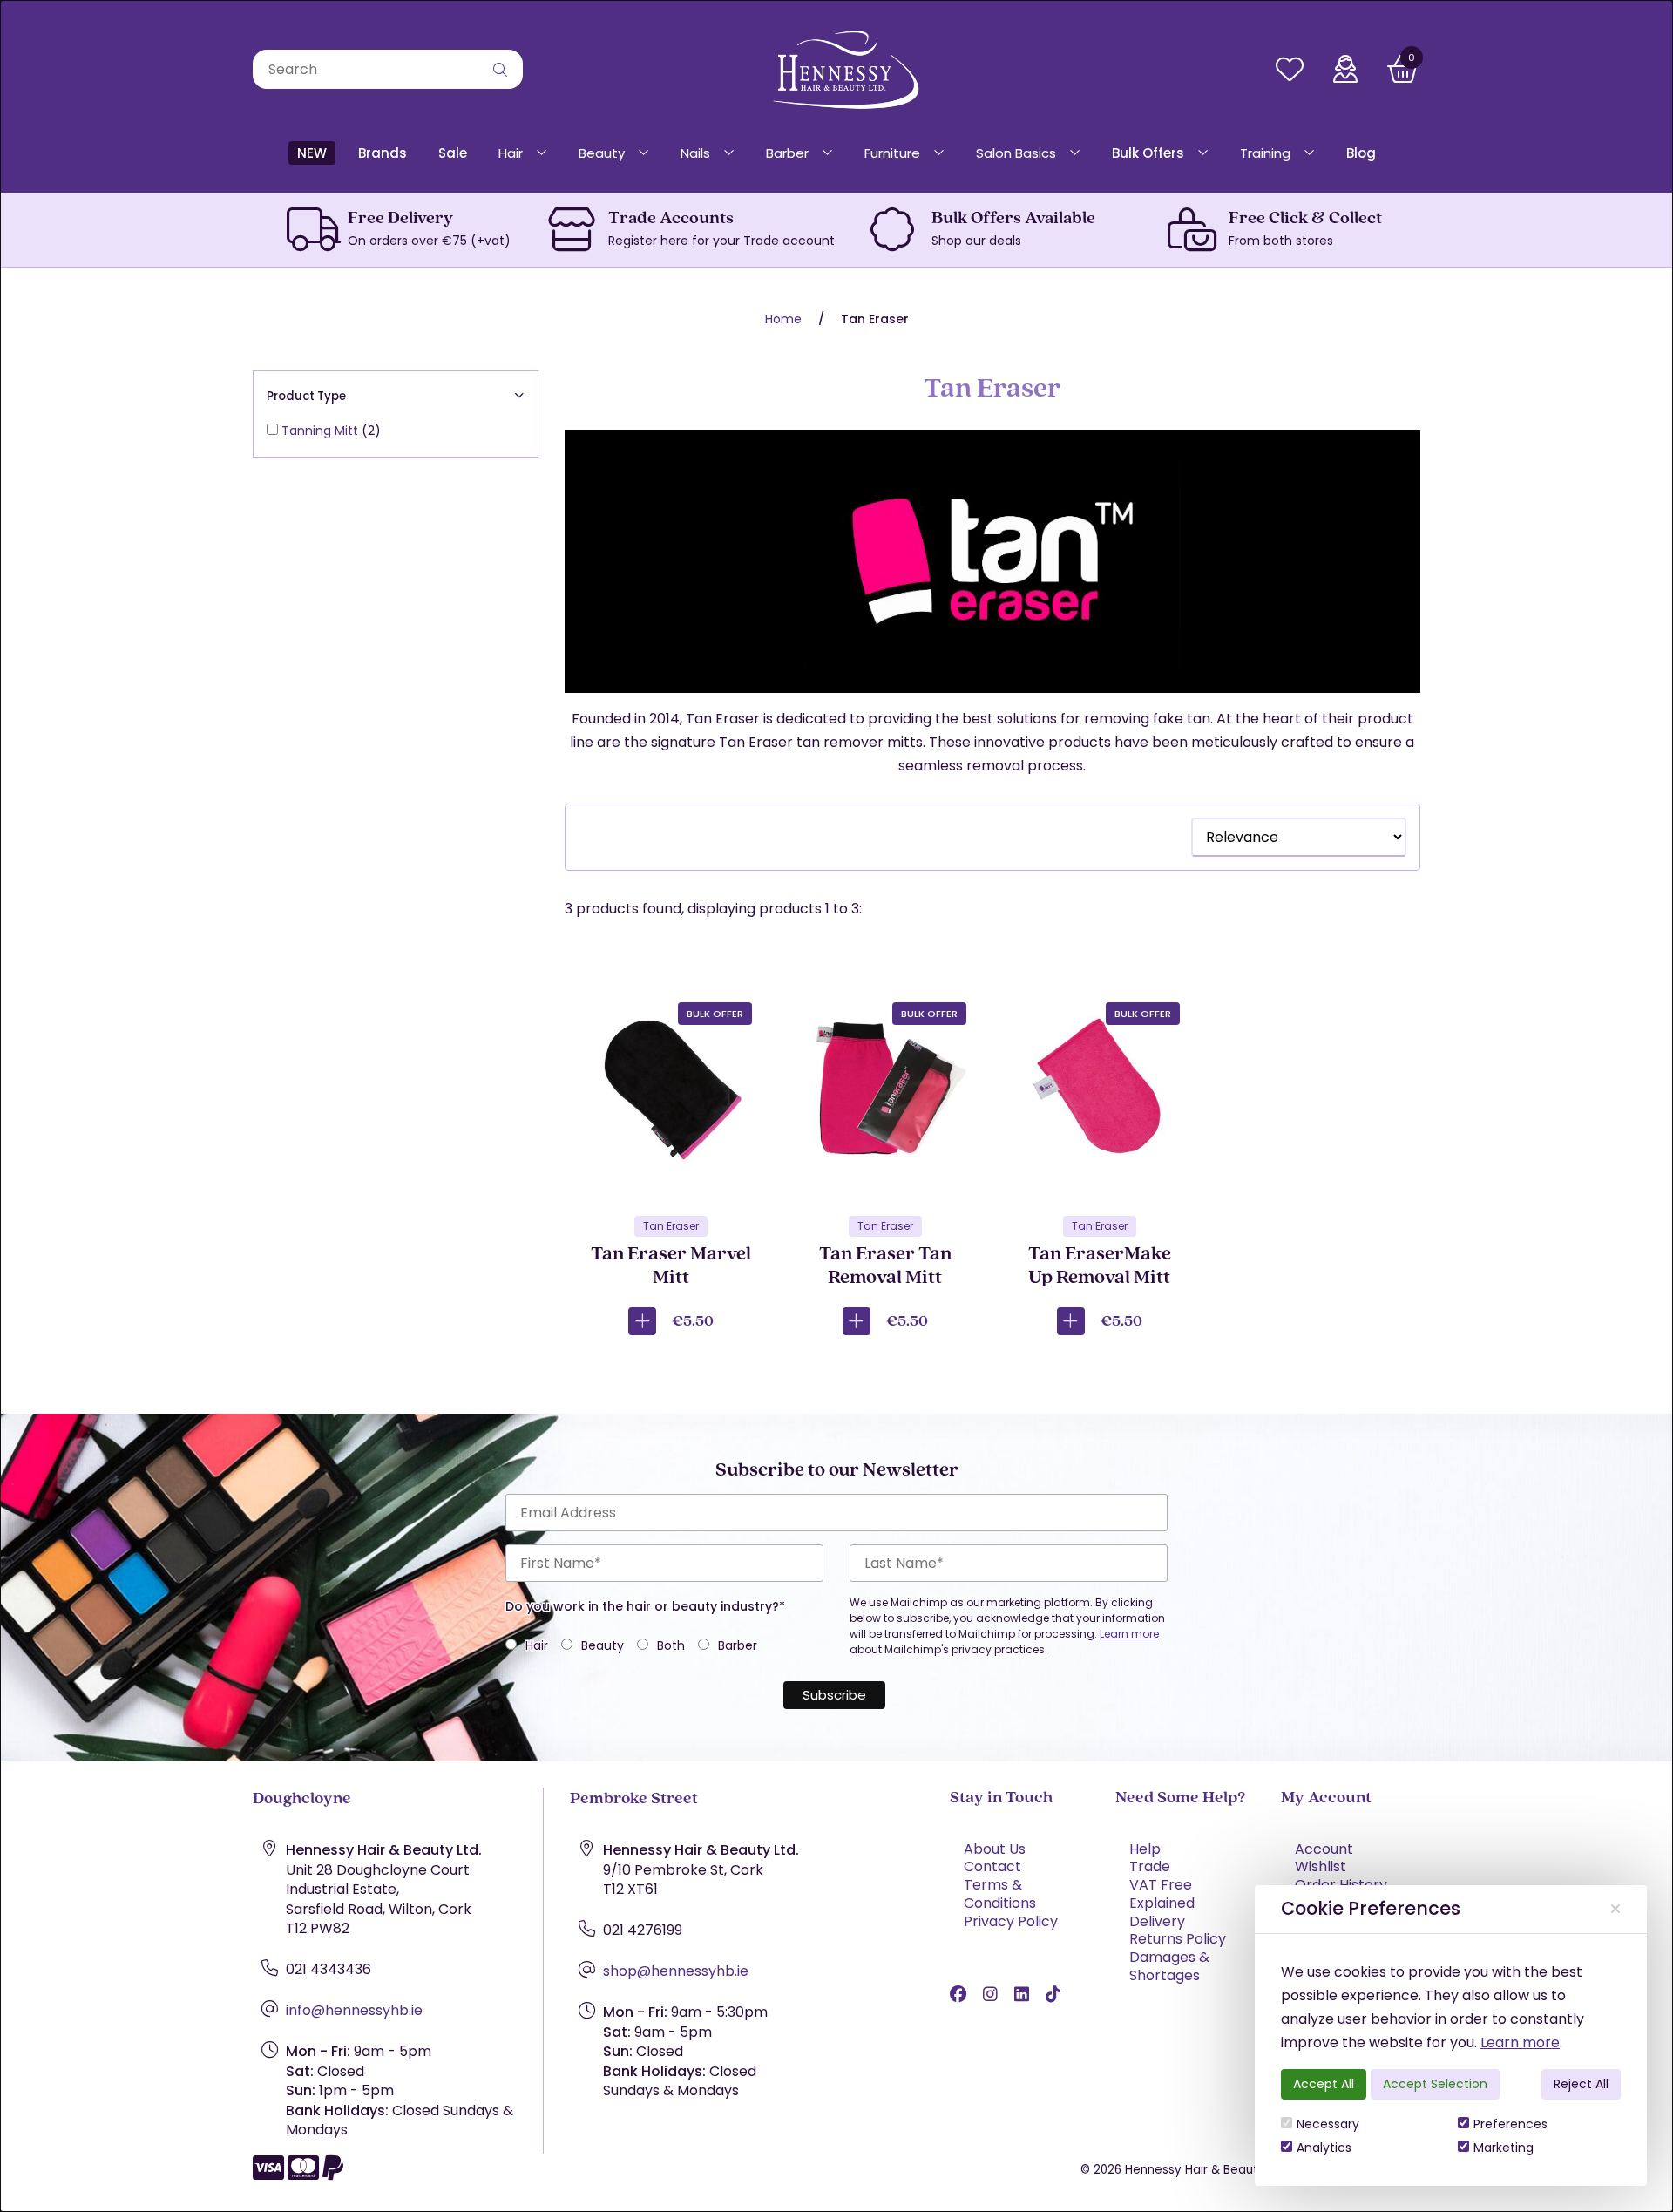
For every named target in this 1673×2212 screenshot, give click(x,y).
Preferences (1510, 2124)
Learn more (1520, 2042)
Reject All (1581, 2084)
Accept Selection (1435, 2084)
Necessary (1328, 2124)
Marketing (1504, 2148)
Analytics (1324, 2148)
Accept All (1324, 2084)
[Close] (1615, 1909)
